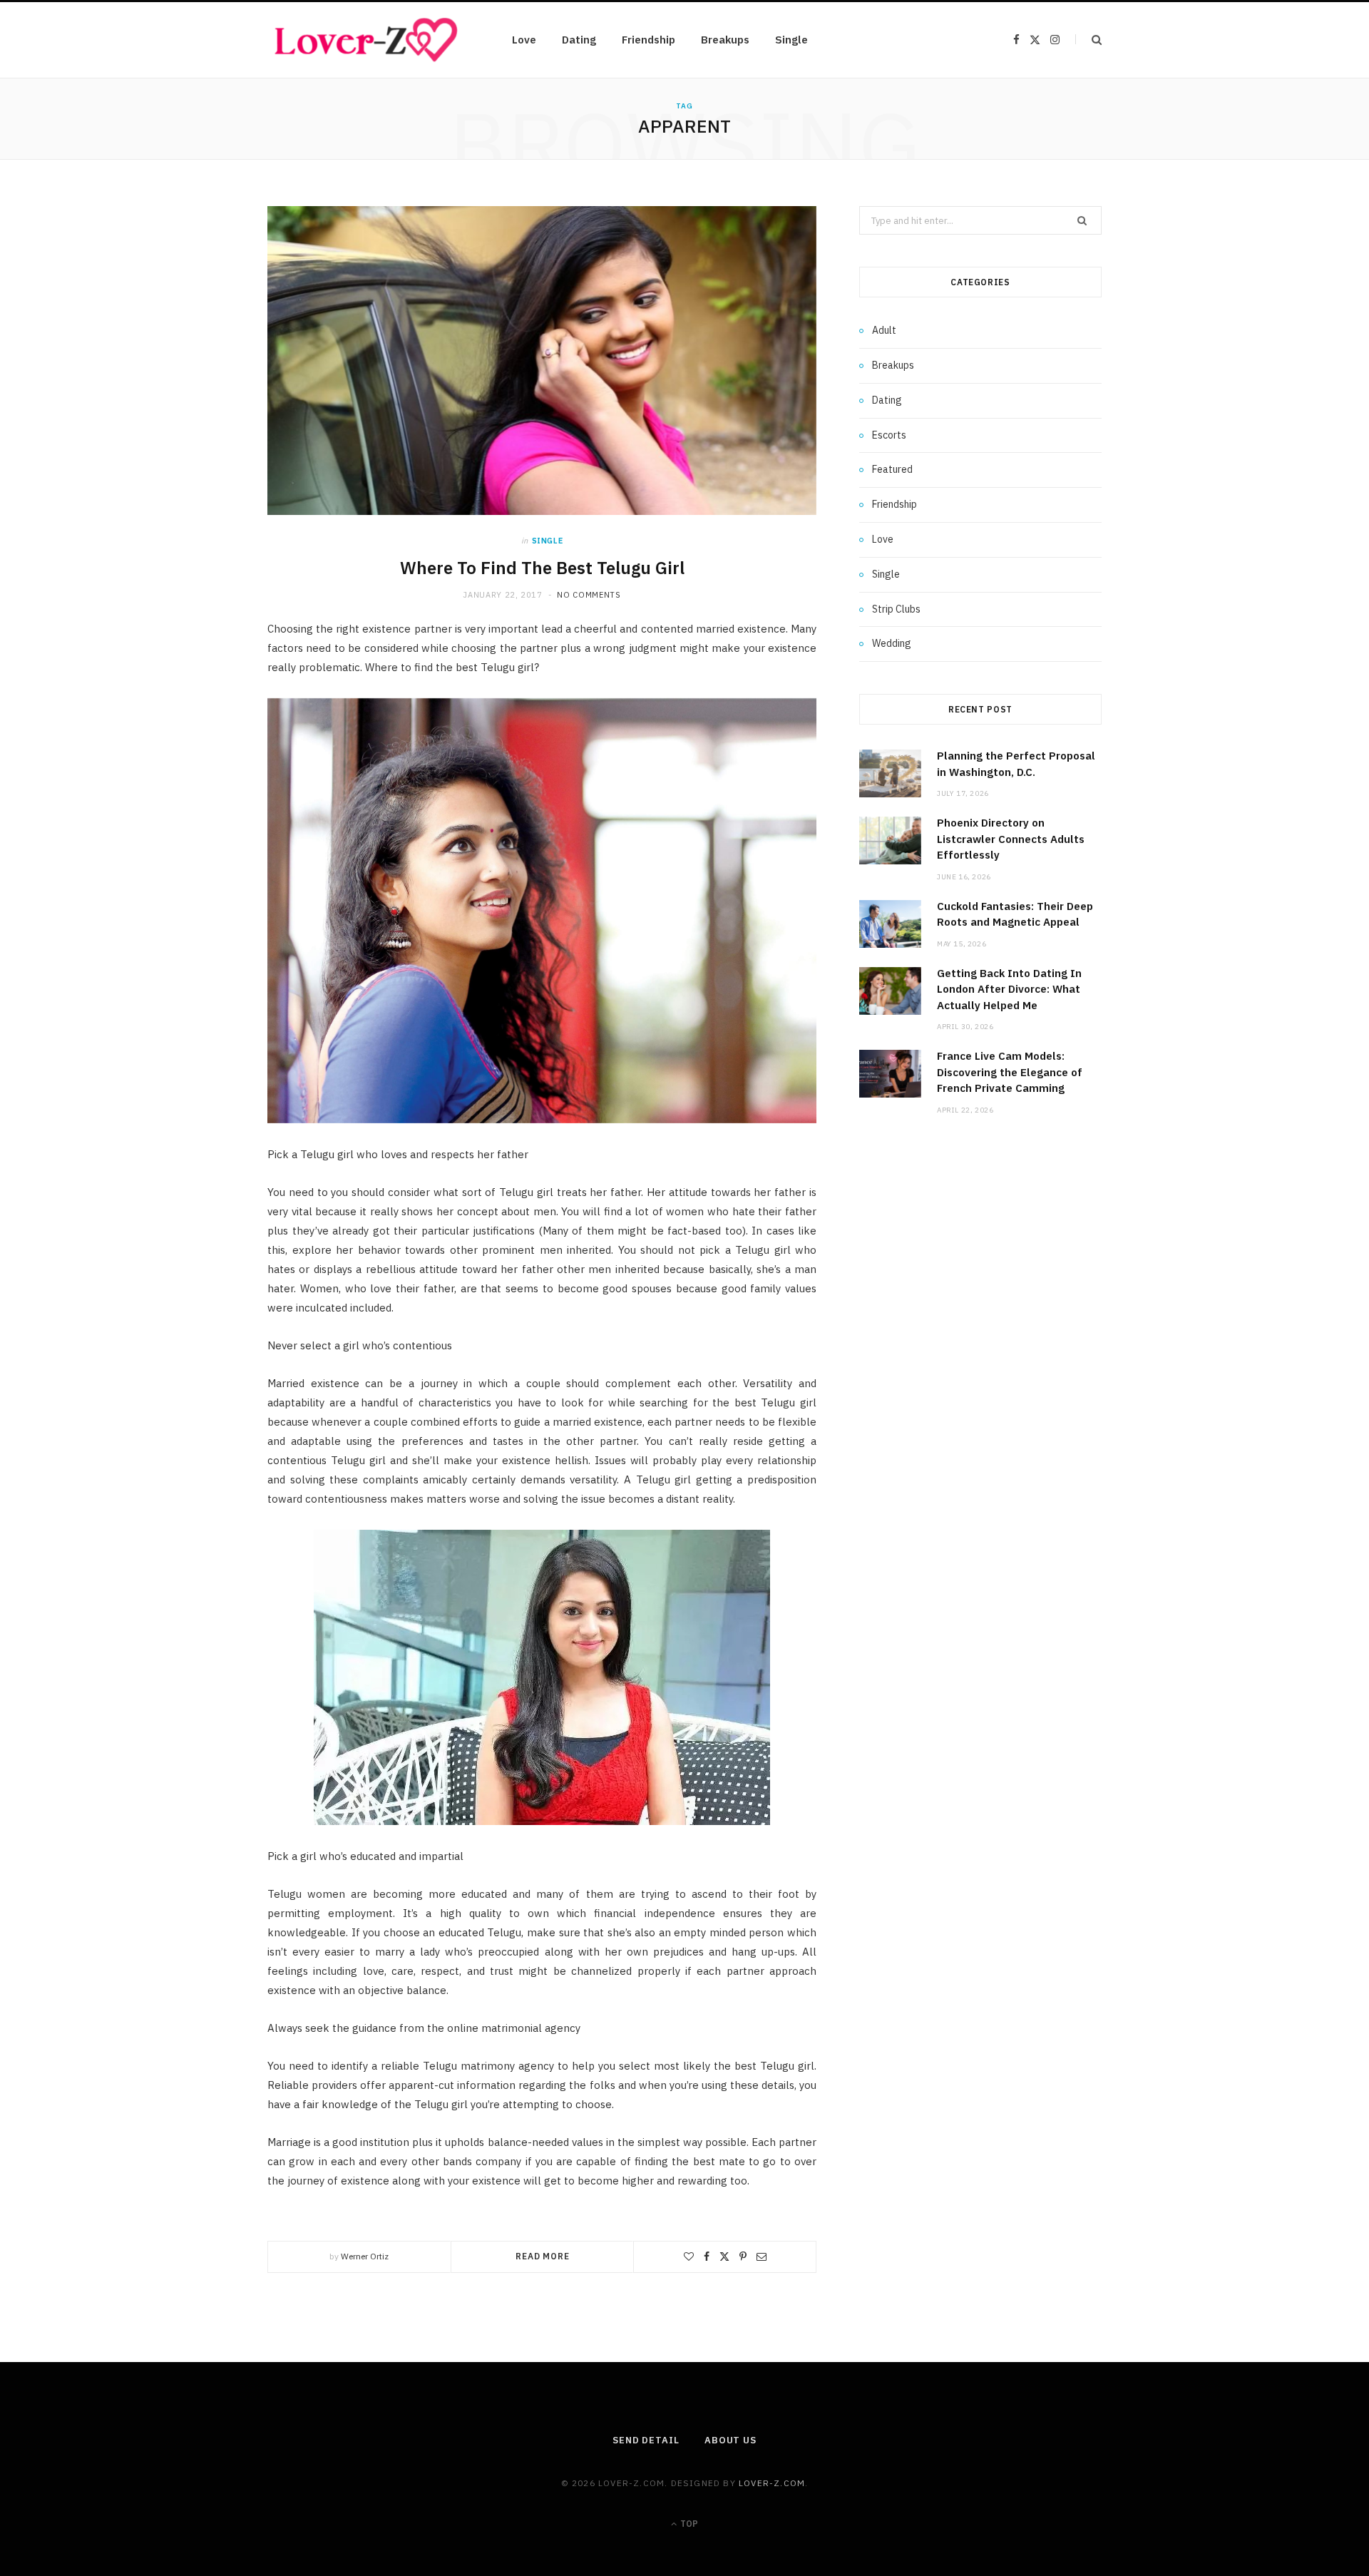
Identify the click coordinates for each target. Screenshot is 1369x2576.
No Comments (589, 595)
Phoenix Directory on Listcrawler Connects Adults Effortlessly (1011, 839)
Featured (892, 469)
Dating (579, 40)
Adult (884, 330)
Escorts (889, 435)
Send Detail (646, 2440)
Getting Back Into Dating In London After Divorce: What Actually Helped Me (1009, 989)
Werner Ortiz (365, 2256)
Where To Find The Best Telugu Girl (542, 568)
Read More (543, 2256)
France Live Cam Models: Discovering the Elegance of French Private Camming (1010, 1072)
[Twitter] (724, 2256)
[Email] (762, 2256)
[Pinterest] (743, 2256)
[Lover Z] (367, 40)
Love (524, 40)
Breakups (725, 40)
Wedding (892, 643)
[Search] (1088, 40)
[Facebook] (707, 2256)
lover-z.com (772, 2483)
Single (791, 40)
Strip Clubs (896, 609)
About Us (730, 2440)
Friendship (648, 40)
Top (688, 2524)
